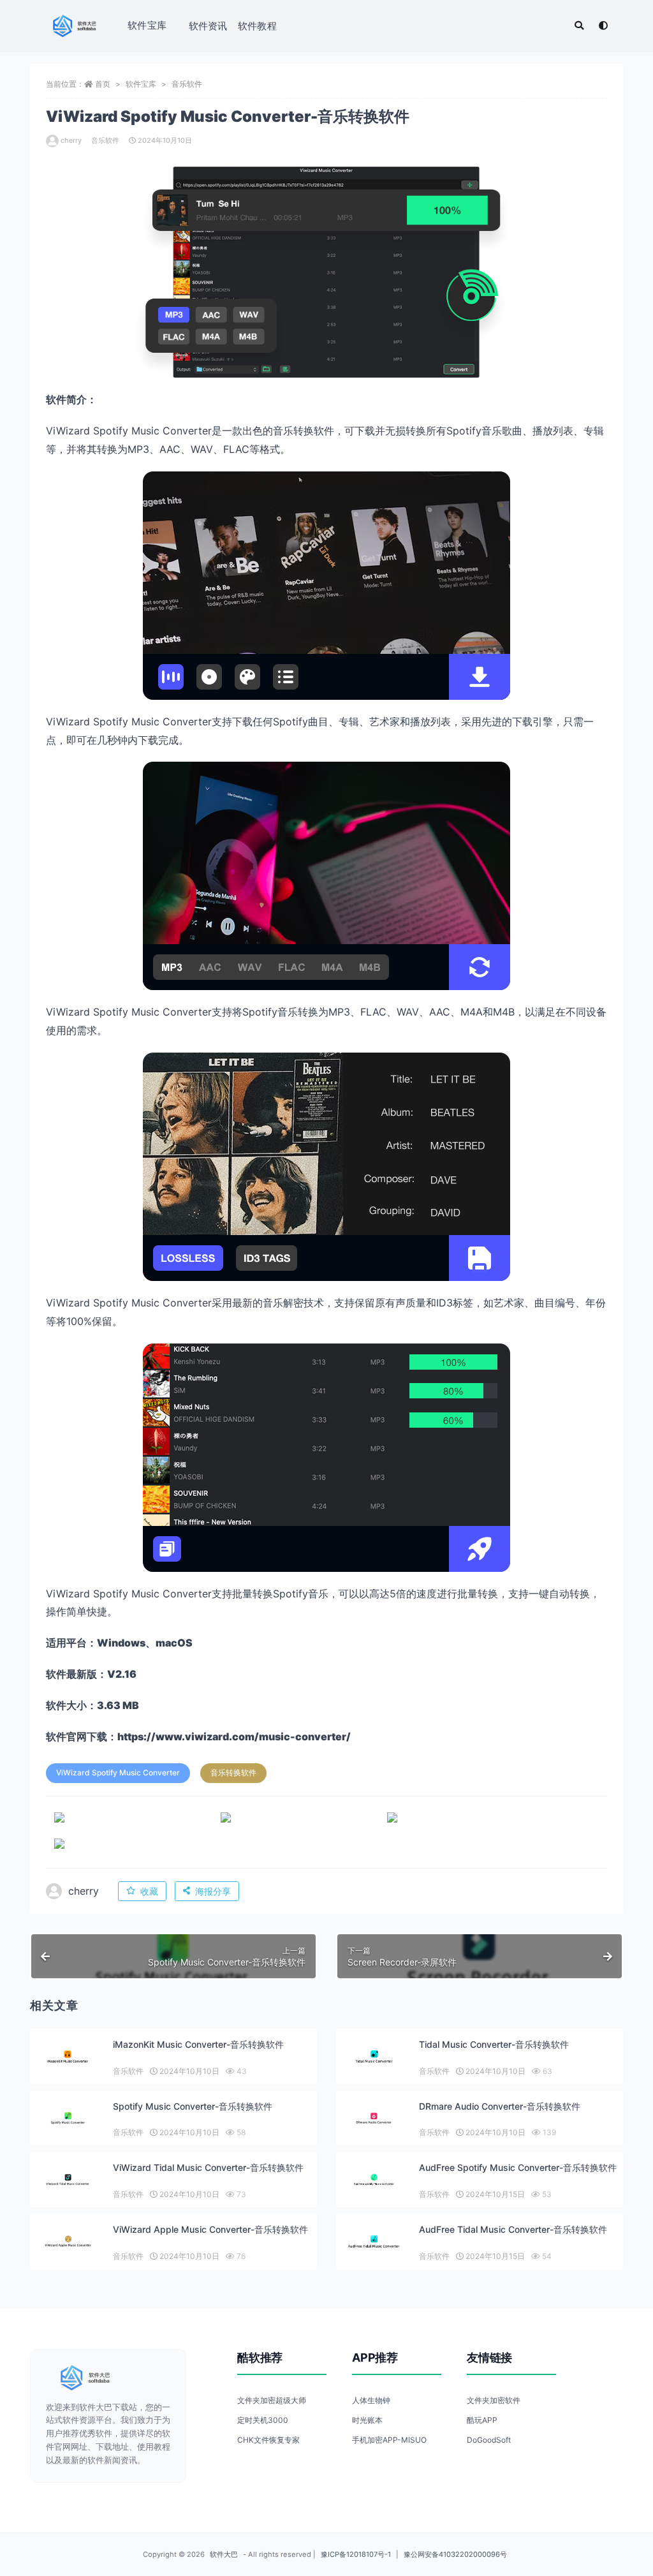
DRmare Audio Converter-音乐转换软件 (500, 2106)
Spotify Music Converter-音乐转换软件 (193, 2106)
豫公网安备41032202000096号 (455, 2554)
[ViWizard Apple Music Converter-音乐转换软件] (68, 2241)
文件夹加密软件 (494, 2400)
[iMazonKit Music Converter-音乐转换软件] (68, 2056)
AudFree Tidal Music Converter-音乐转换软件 (513, 2229)
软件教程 (257, 26)
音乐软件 (187, 84)
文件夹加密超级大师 (272, 2400)
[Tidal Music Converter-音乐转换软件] (374, 2056)
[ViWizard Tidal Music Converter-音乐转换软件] (68, 2180)
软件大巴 (224, 2554)
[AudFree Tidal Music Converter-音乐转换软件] (374, 2241)
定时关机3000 (263, 2420)
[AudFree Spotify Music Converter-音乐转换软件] (374, 2180)
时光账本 (367, 2420)
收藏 (149, 1891)
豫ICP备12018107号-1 (356, 2554)
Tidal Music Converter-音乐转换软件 (494, 2044)
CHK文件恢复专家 (268, 2440)
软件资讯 (208, 26)
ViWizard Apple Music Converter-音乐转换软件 (210, 2229)
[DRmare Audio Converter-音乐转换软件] (374, 2118)
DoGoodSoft (489, 2440)
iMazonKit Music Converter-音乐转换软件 (198, 2044)
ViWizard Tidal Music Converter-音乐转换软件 (208, 2167)
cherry (71, 140)
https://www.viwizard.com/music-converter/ (234, 1736)
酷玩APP (482, 2420)
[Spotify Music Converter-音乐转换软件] (68, 2118)
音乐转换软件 (233, 1773)
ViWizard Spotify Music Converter (118, 1773)
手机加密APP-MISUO (389, 2440)
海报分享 (213, 1891)
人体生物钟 (371, 2400)
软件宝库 (147, 25)
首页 (103, 84)
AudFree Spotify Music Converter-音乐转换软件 (518, 2167)
